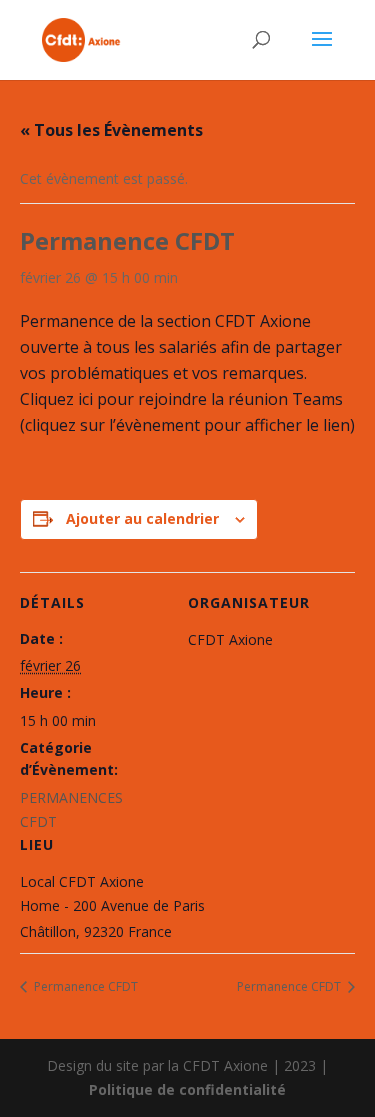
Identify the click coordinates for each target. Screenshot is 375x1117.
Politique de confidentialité (187, 1089)
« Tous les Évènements (111, 130)
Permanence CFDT (84, 986)
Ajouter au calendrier (142, 518)
